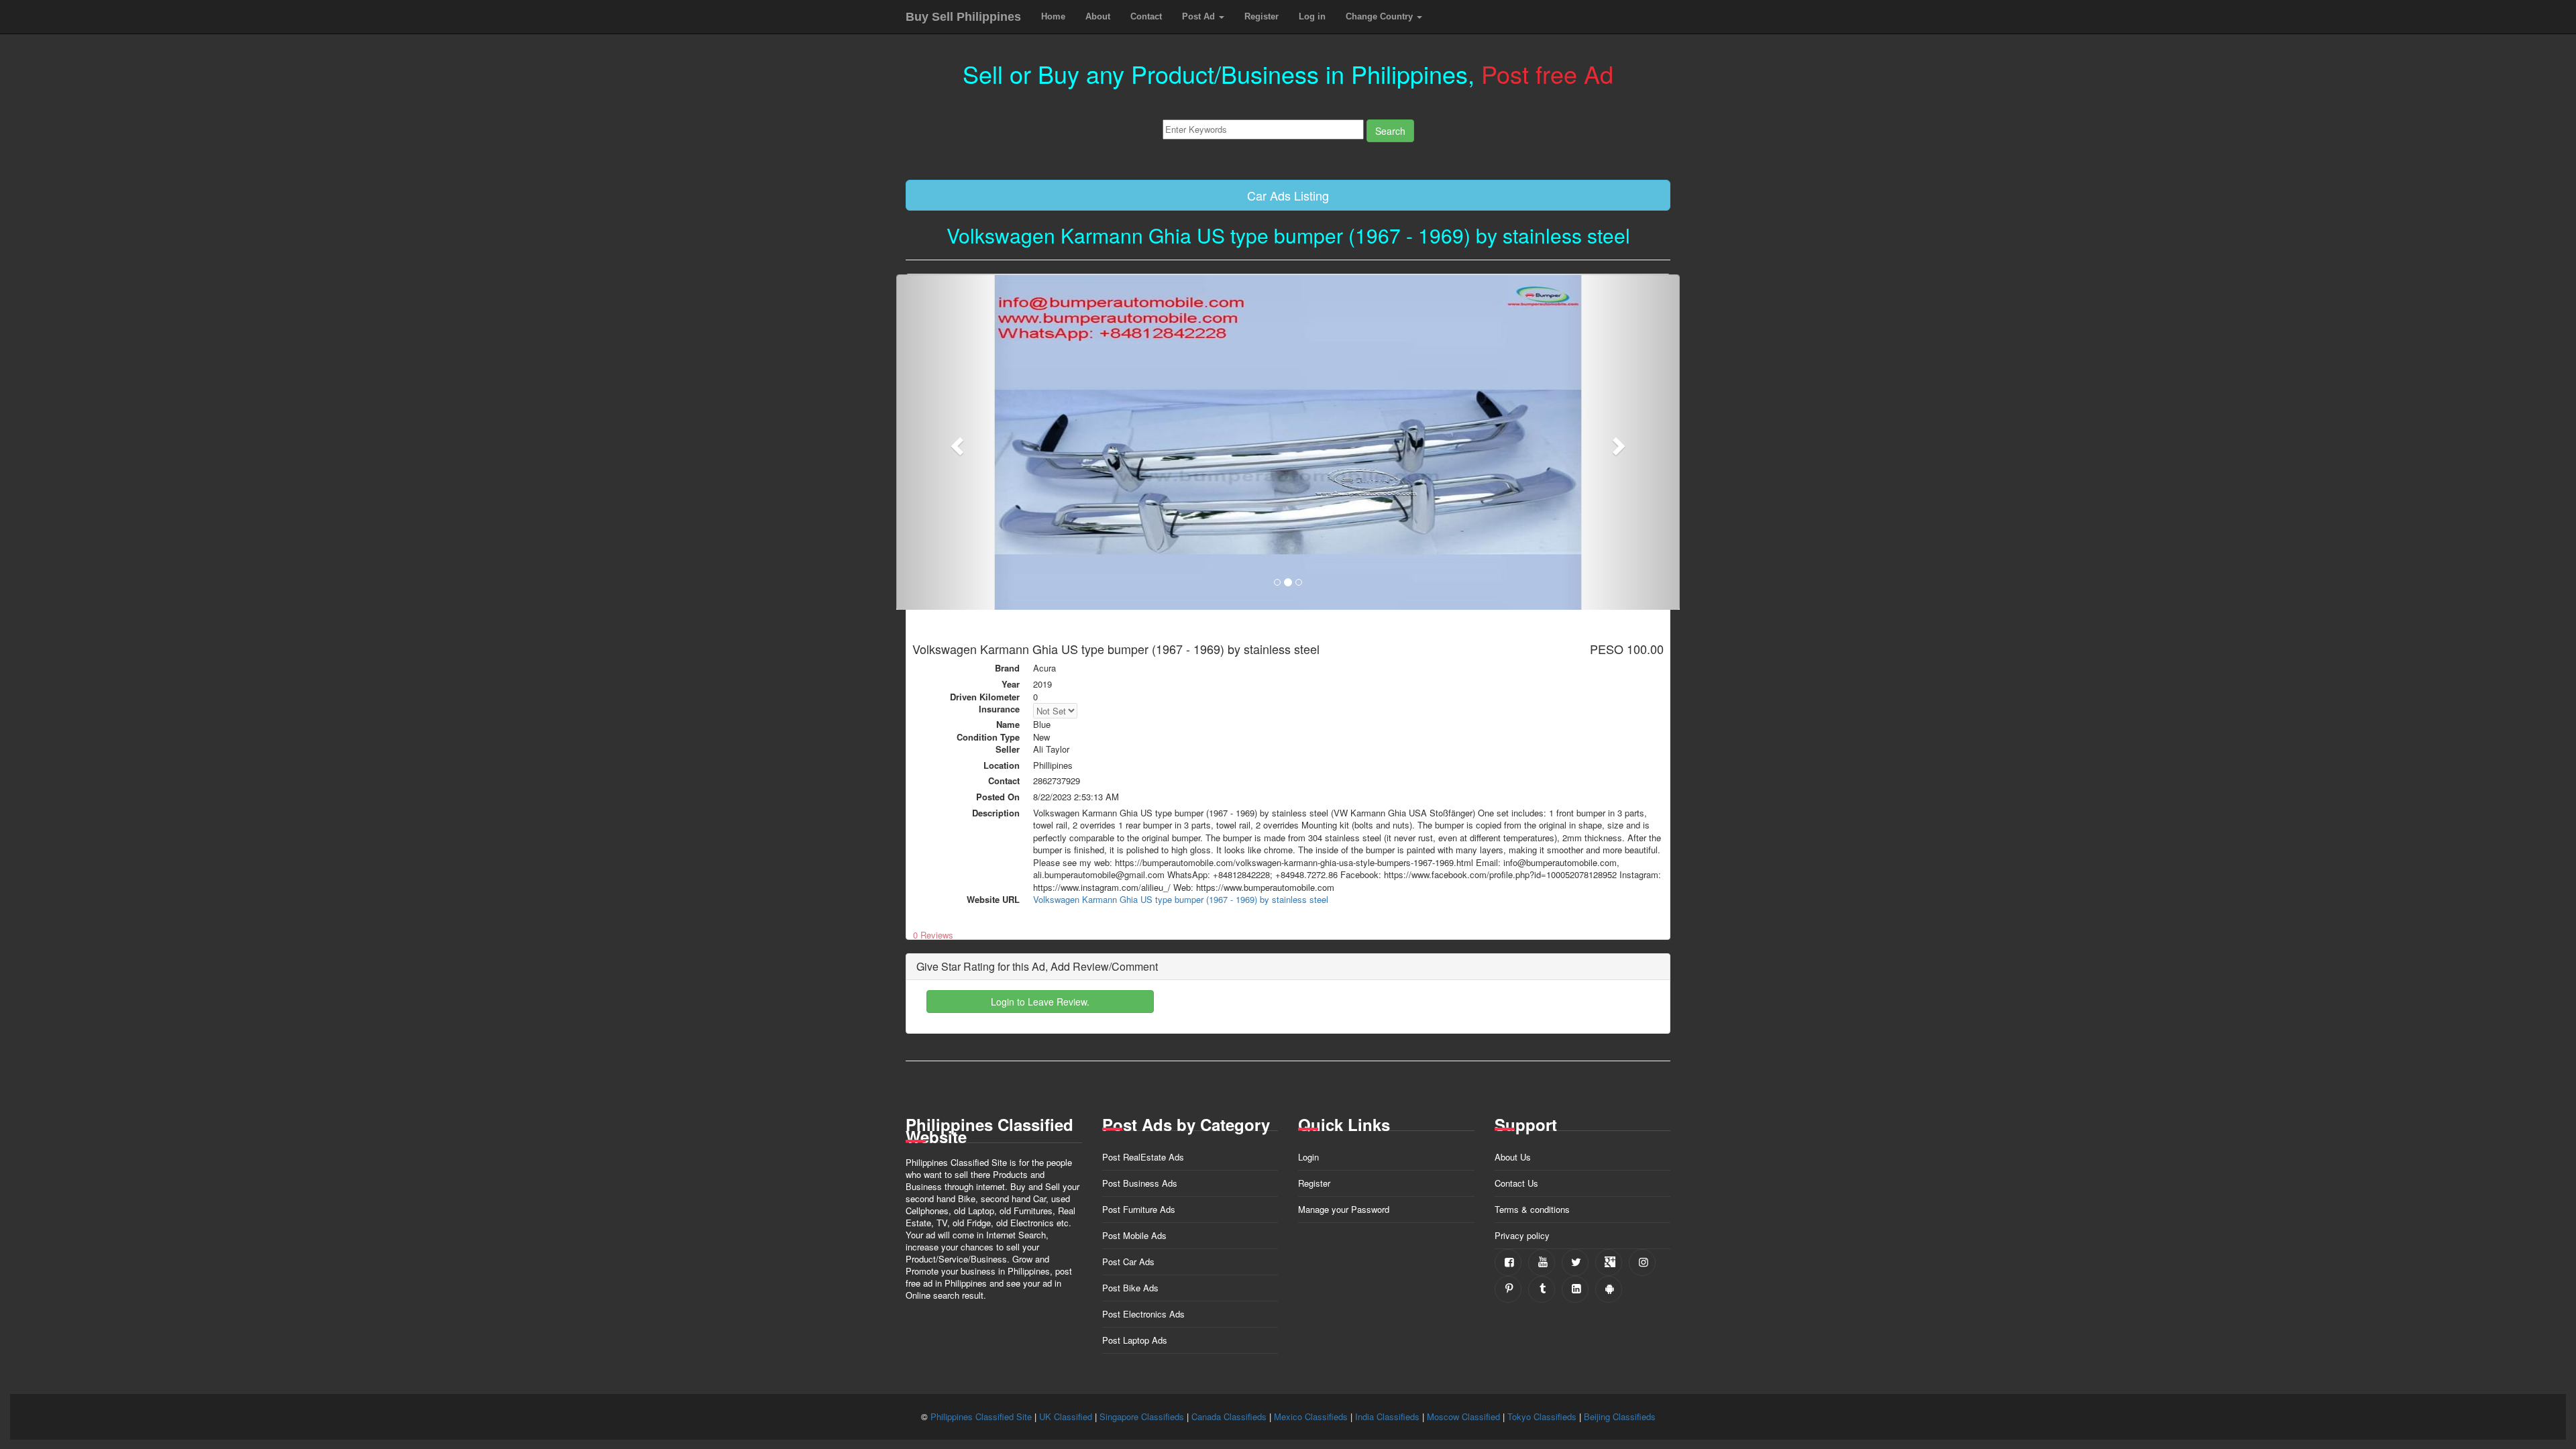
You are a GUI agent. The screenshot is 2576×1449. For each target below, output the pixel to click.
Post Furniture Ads (1139, 1209)
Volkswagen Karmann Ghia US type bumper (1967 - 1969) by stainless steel (1181, 899)
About (1098, 16)
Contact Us (1516, 1183)
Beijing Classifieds (1620, 1416)
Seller (1008, 749)
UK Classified (1066, 1416)
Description (996, 813)
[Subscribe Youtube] (1542, 1263)
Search (1390, 131)
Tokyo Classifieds (1542, 1416)
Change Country (1381, 16)
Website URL (993, 900)
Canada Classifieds (1229, 1416)
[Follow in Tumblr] (1542, 1289)
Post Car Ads (1128, 1262)
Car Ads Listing (1288, 195)
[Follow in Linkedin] (1575, 1289)
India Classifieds (1387, 1416)
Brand (1007, 668)
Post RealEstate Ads (1143, 1157)
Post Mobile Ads (1134, 1235)
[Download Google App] (1609, 1289)
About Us (1513, 1157)
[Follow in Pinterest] (1508, 1289)
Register (1262, 16)
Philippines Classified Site (981, 1416)
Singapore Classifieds (1142, 1416)
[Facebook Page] (1508, 1263)
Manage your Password (1344, 1209)
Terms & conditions (1532, 1209)
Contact (1146, 16)
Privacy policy (1522, 1235)
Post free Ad (1547, 73)
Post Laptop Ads (1135, 1340)
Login (1308, 1157)
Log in (1312, 16)
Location (1002, 765)
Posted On (998, 797)
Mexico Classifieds (1311, 1416)
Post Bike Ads (1130, 1288)
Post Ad (1200, 16)
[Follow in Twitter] (1575, 1263)
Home (1053, 16)
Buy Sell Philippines (963, 17)
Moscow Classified (1463, 1416)
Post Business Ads (1140, 1183)
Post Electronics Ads (1143, 1314)
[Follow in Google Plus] (1609, 1263)
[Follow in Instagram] (1642, 1263)
